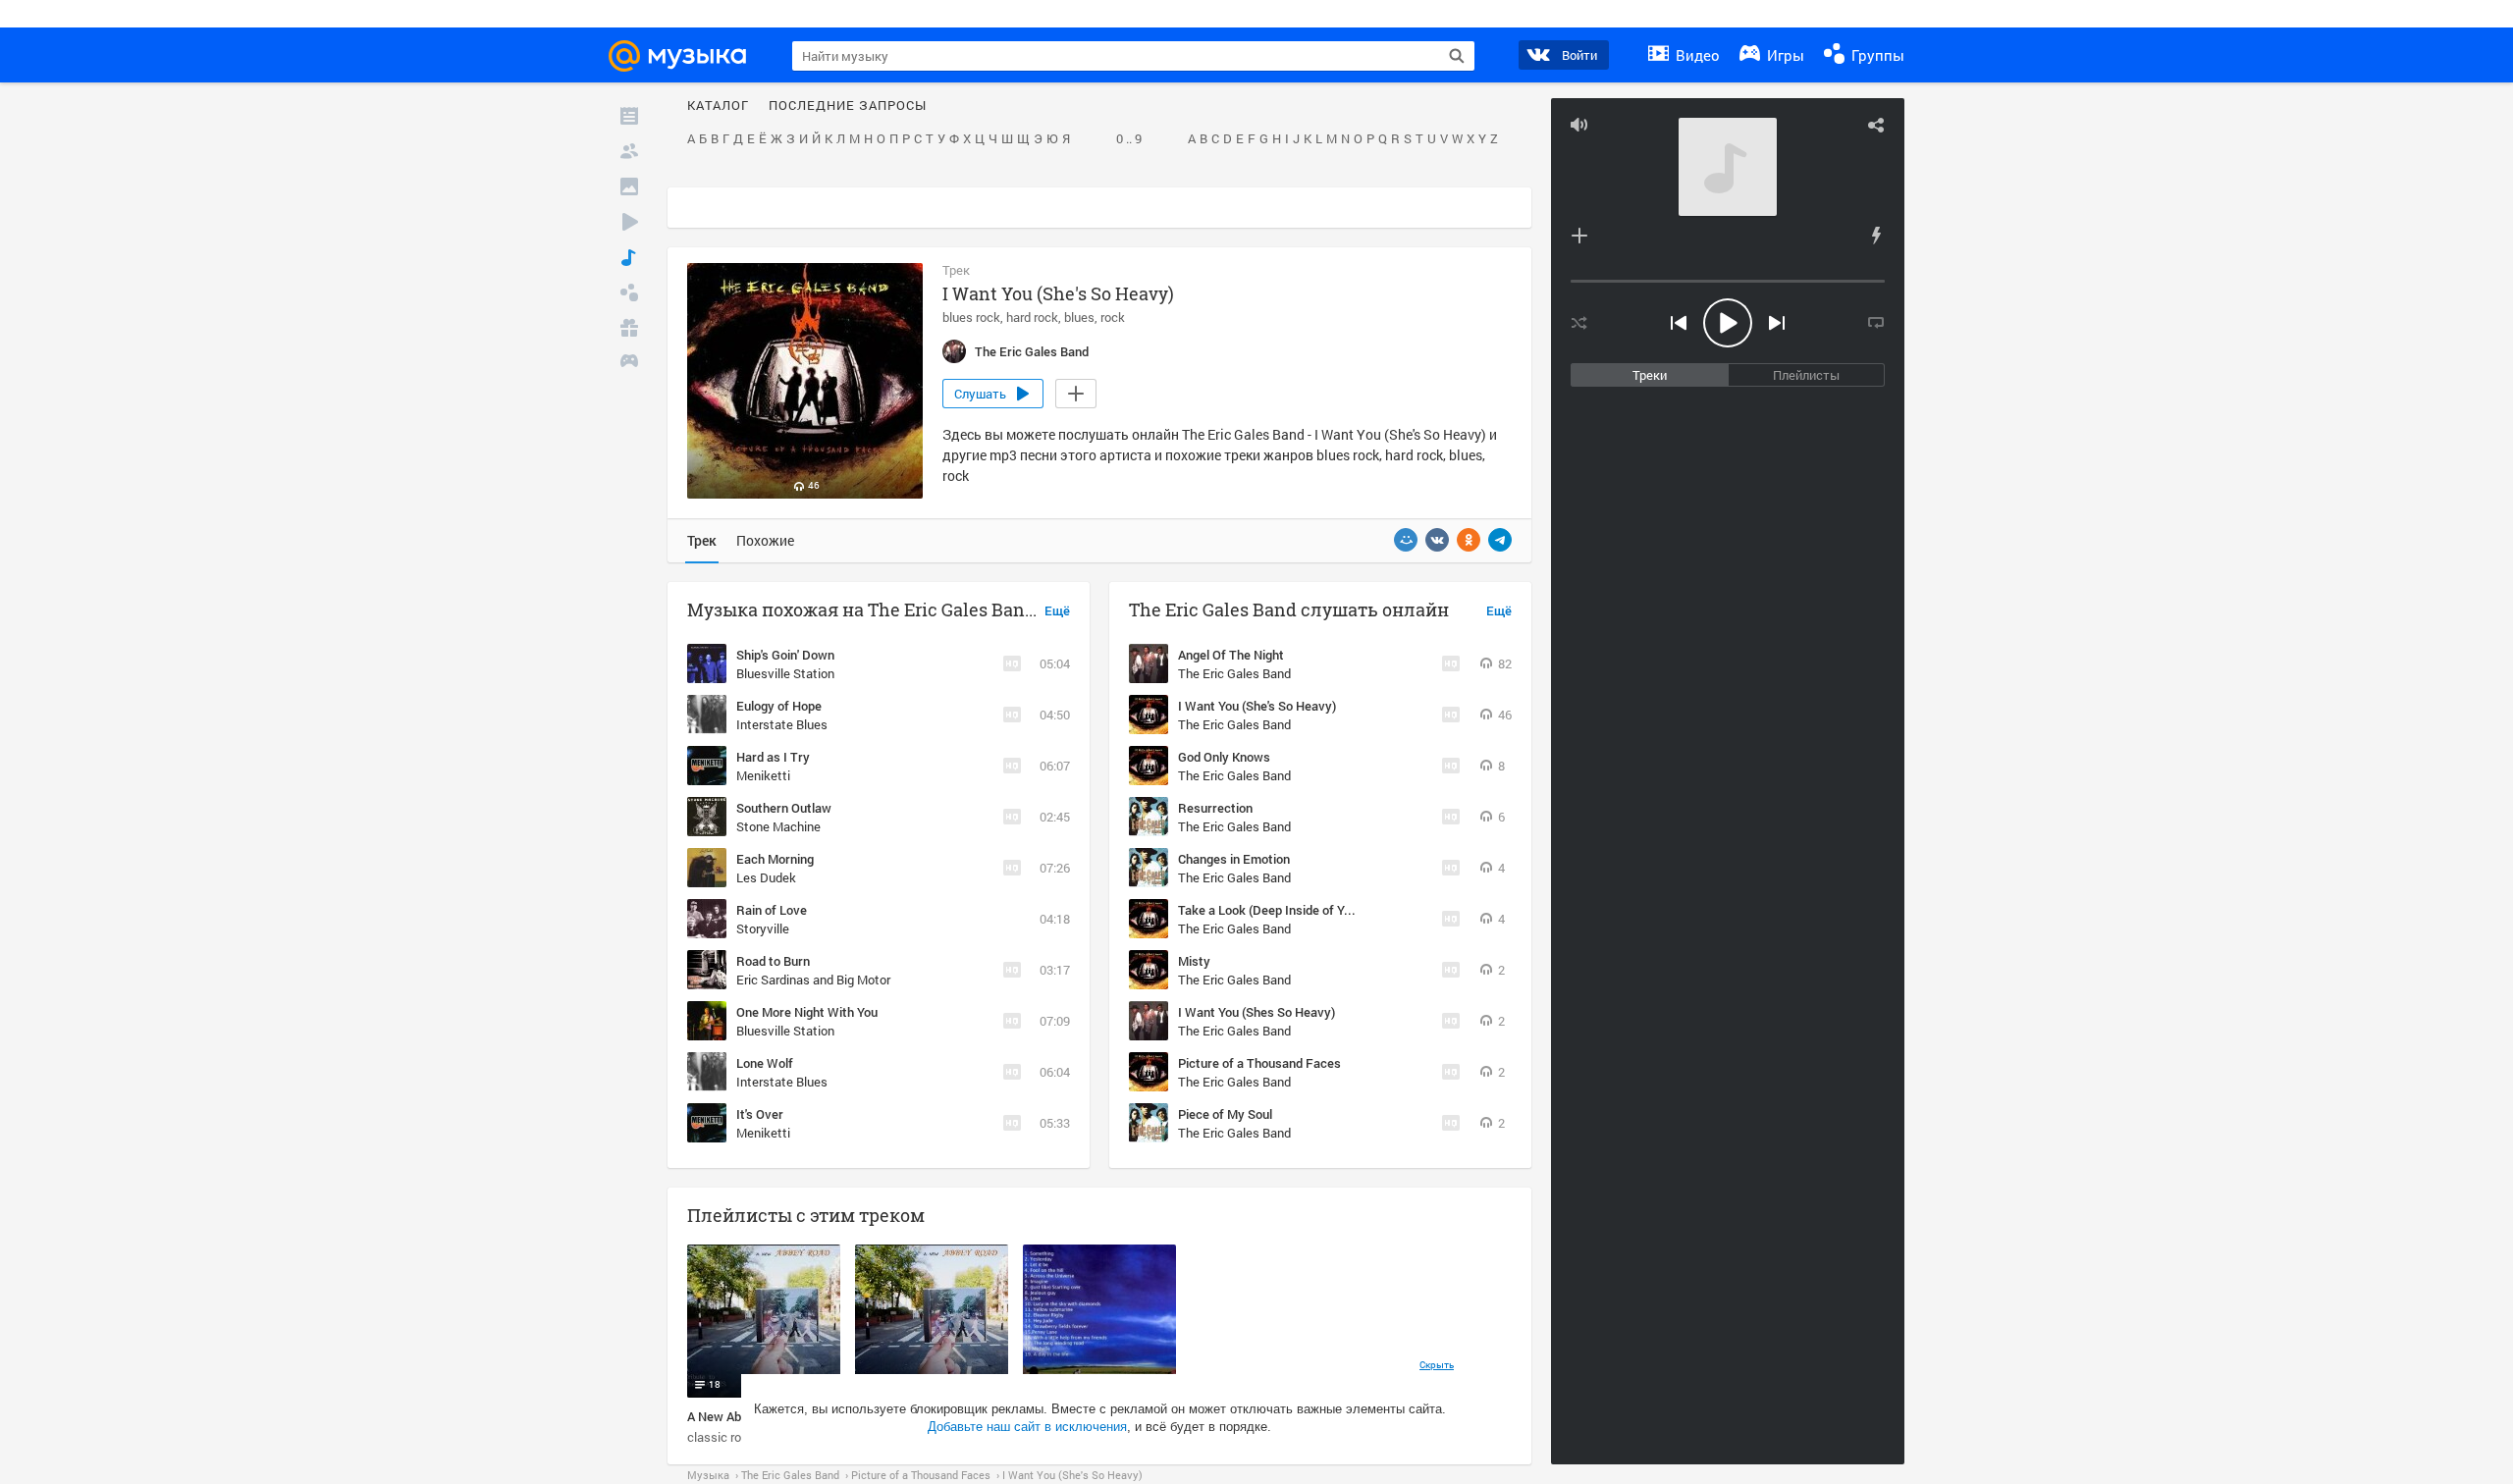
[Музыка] (629, 257)
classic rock (721, 1437)
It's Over (760, 1114)
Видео (1696, 55)
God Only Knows (1224, 757)
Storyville (763, 928)
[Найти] (1457, 56)
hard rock (1032, 317)
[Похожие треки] (1876, 236)
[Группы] (629, 292)
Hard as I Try (773, 757)
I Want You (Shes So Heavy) (1256, 1012)
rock (1113, 317)
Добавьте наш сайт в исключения (1027, 1427)
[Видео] (629, 222)
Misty (1194, 961)
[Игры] (629, 363)
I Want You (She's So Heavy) (1257, 706)
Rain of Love (772, 910)
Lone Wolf (765, 1063)
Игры (1784, 55)
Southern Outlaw (784, 808)
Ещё (1057, 611)
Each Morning (775, 859)
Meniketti (763, 775)
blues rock (971, 317)
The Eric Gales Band (1234, 673)
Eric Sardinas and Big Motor (813, 980)
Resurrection (1215, 808)
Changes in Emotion (1234, 859)
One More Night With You (807, 1012)
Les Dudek (766, 877)
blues (1079, 317)
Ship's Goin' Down (785, 655)
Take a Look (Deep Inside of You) (1270, 910)
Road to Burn (773, 961)
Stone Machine (778, 826)
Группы (1876, 55)
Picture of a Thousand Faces (1259, 1063)
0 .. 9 (1129, 139)
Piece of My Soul (1225, 1114)
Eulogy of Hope (779, 706)
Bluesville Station (785, 673)
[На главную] (686, 56)
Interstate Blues (782, 724)
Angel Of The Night (1231, 655)
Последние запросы (848, 106)
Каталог (718, 106)
